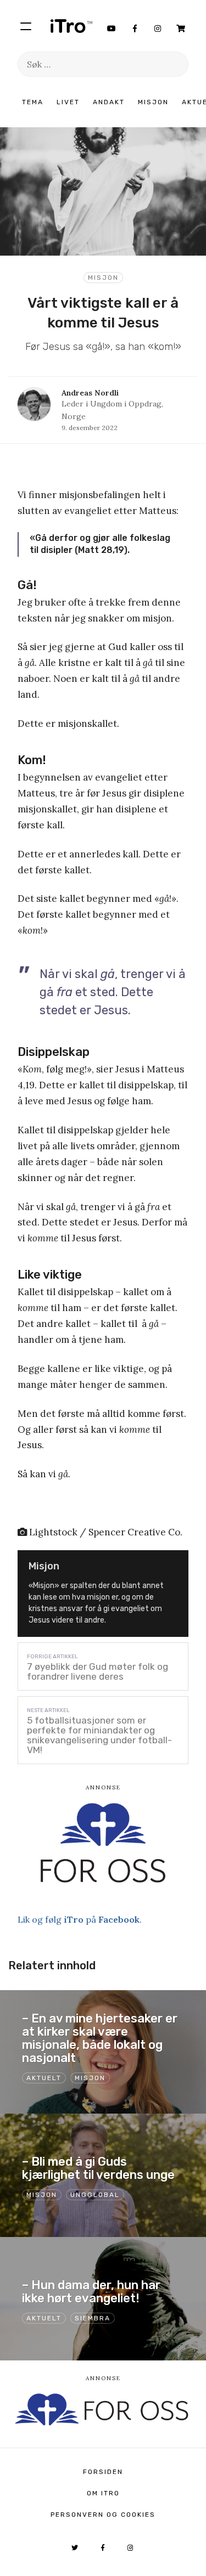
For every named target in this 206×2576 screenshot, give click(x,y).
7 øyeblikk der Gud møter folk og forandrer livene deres (98, 1671)
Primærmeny (26, 26)
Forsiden (103, 2472)
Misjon (153, 102)
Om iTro (103, 2493)
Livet (68, 102)
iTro (71, 26)
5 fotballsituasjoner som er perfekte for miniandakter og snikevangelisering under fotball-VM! (99, 1735)
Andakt (109, 102)
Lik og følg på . (80, 1919)
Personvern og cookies (103, 2515)
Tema (33, 102)
